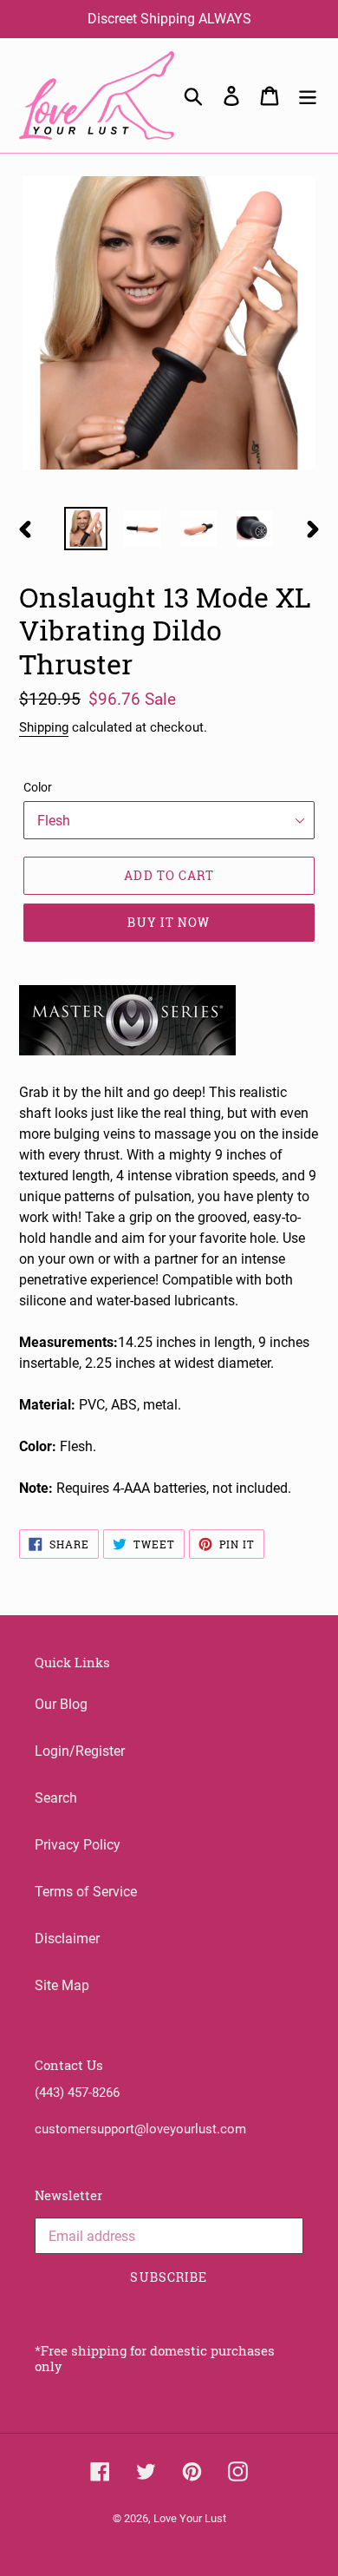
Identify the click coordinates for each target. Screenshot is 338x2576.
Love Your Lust (190, 2518)
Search (56, 1798)
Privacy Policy (78, 1845)
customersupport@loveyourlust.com (140, 2129)
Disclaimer (67, 1939)
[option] (86, 529)
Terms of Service (86, 1892)
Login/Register (80, 1751)
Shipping (44, 727)
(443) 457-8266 (77, 2093)
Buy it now (169, 922)
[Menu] (308, 95)
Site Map (62, 1985)
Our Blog (61, 1704)
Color (38, 787)
